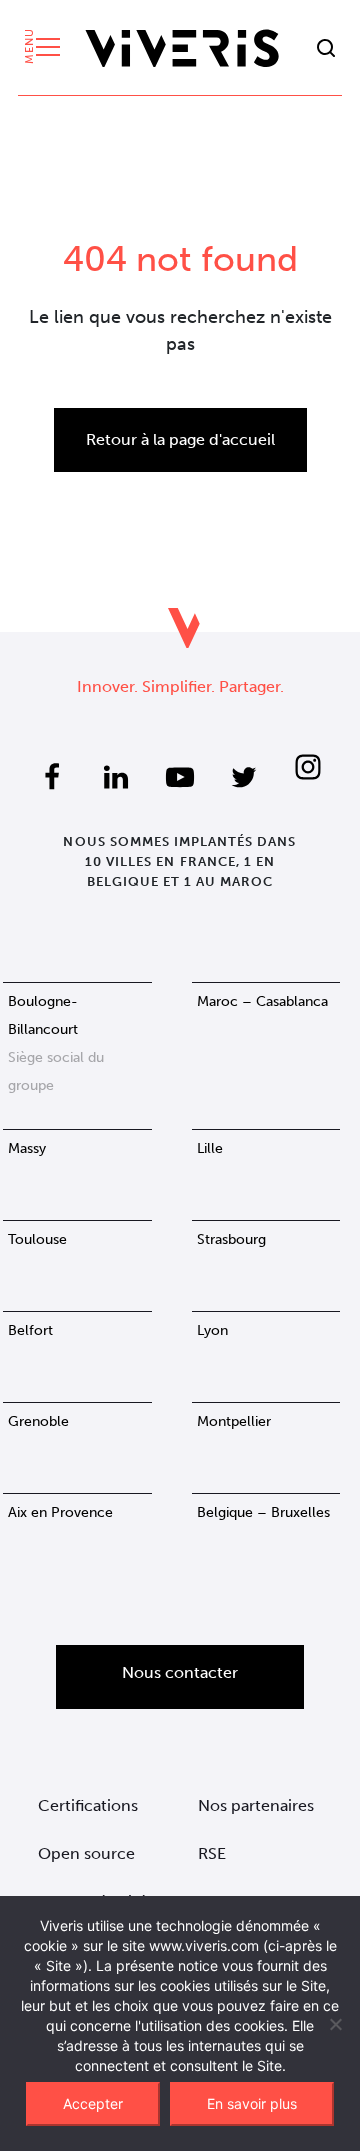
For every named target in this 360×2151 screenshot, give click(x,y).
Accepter (93, 2103)
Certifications (88, 1805)
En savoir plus (252, 2103)
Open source (86, 1853)
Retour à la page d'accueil (180, 439)
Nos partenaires (256, 1805)
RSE (212, 1853)
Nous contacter (180, 1672)
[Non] (335, 2024)
